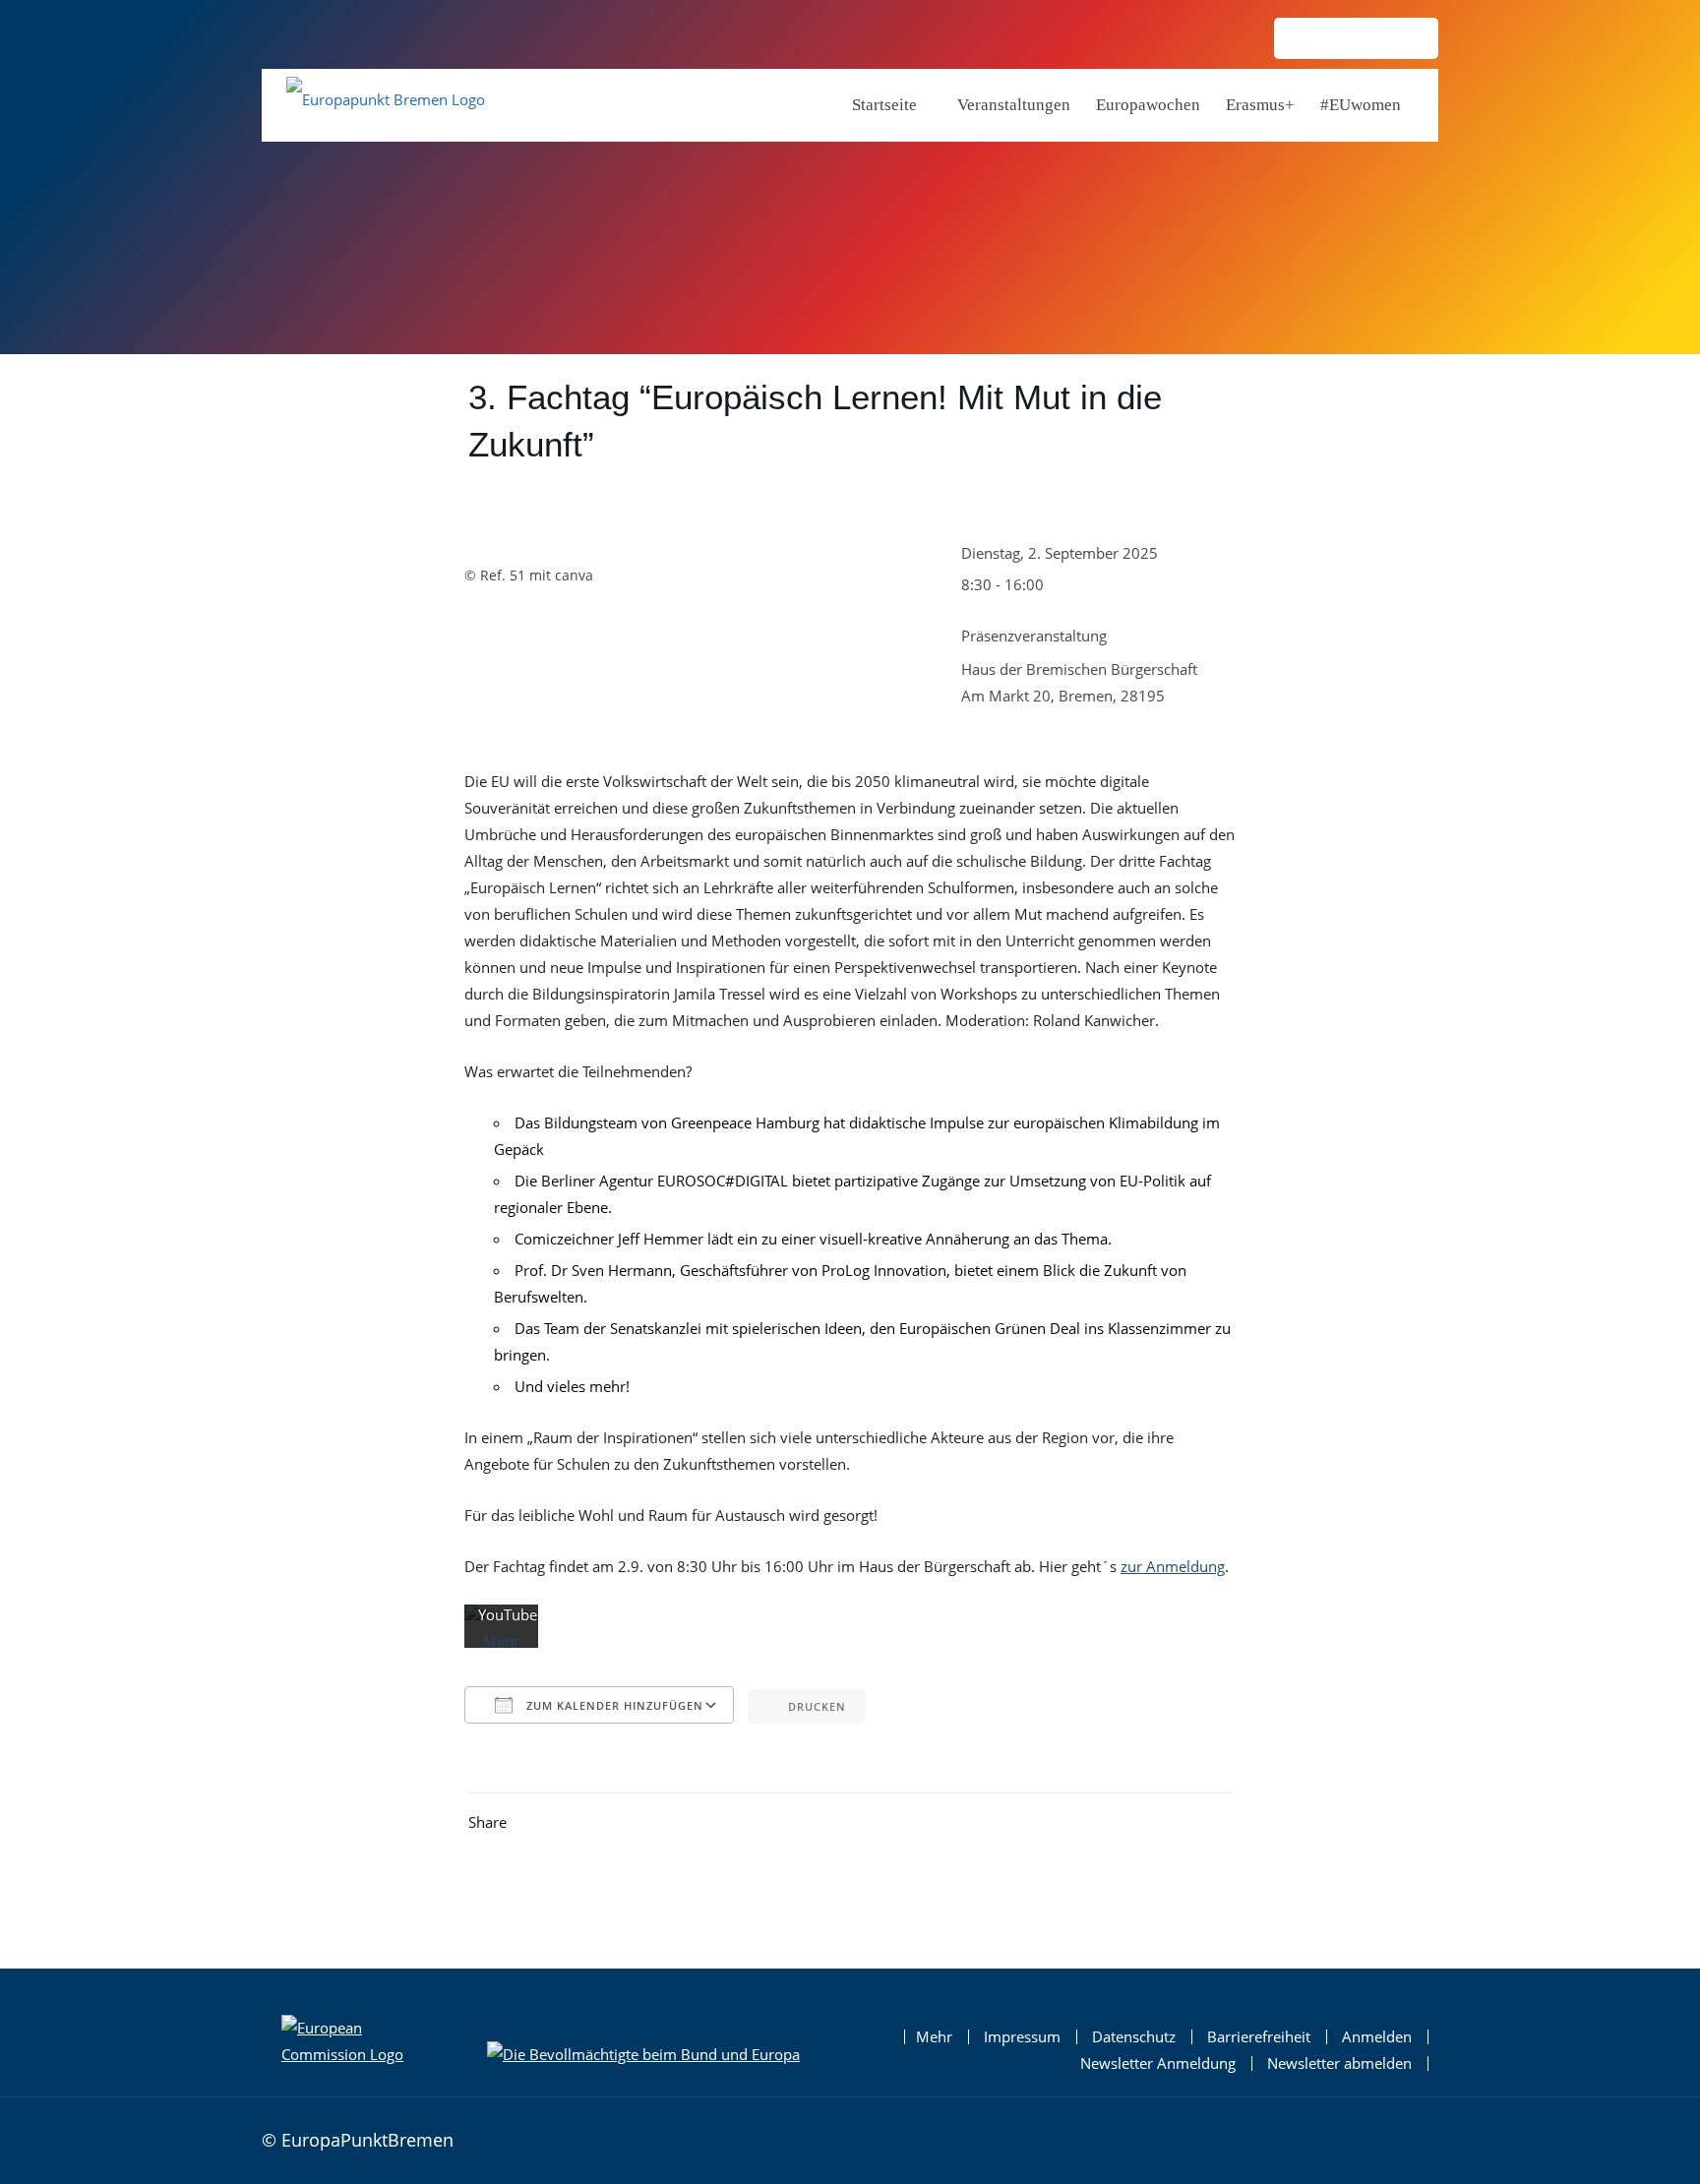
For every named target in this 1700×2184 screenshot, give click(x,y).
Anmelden (1377, 2037)
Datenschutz (1134, 2037)
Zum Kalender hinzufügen (613, 1705)
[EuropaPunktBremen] (386, 104)
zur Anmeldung (1173, 1566)
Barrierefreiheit (1259, 2037)
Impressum (1022, 2037)
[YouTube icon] (1407, 40)
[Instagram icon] (1306, 40)
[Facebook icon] (1340, 40)
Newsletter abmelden (1339, 2063)
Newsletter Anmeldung (1158, 2063)
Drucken (817, 1706)
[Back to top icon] (1418, 2138)
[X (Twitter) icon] (1373, 40)
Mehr (934, 2037)
